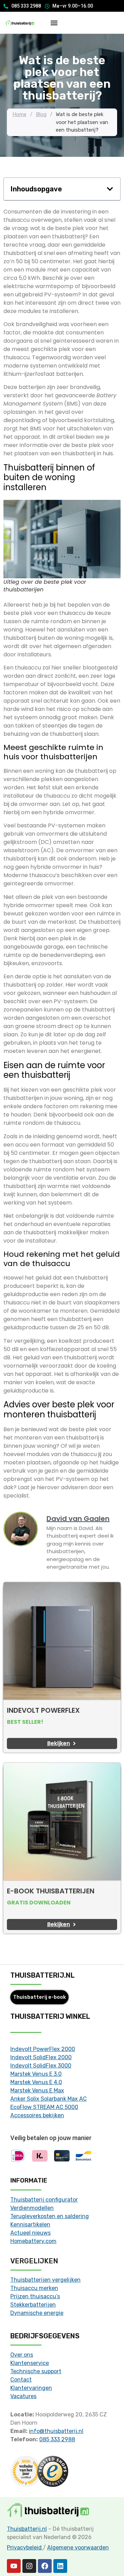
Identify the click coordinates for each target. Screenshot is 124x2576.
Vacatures (23, 2396)
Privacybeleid (25, 2548)
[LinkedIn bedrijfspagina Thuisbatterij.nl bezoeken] (60, 2566)
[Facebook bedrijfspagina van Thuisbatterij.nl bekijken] (45, 2566)
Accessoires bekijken (37, 2115)
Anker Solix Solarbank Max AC (49, 2099)
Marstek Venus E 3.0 (36, 2074)
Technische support (36, 2371)
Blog (41, 114)
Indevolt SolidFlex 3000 (41, 2066)
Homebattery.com (33, 2241)
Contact (21, 2380)
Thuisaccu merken (34, 2288)
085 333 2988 (57, 2439)
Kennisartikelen (30, 2225)
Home (19, 114)
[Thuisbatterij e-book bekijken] (62, 1822)
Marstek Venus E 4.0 (36, 2082)
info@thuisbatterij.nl (56, 2431)
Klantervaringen (31, 2388)
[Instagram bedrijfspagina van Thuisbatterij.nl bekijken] (29, 2566)
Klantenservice (30, 2363)
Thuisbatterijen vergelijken (45, 2280)
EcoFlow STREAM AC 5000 (44, 2107)
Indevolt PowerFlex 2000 (43, 2049)
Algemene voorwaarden (78, 2548)
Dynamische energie (37, 2313)
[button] (54, 23)
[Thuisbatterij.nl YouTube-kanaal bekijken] (14, 2566)
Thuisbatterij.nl (27, 2529)
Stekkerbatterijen (33, 2305)
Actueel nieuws (30, 2233)
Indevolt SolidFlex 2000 (41, 2057)
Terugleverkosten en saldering (50, 2216)
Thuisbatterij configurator (44, 2200)
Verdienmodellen (32, 2208)
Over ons (22, 2355)
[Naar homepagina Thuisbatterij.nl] (20, 23)
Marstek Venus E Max (37, 2090)
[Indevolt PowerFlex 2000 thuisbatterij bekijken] (62, 1641)
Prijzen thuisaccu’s (35, 2296)
